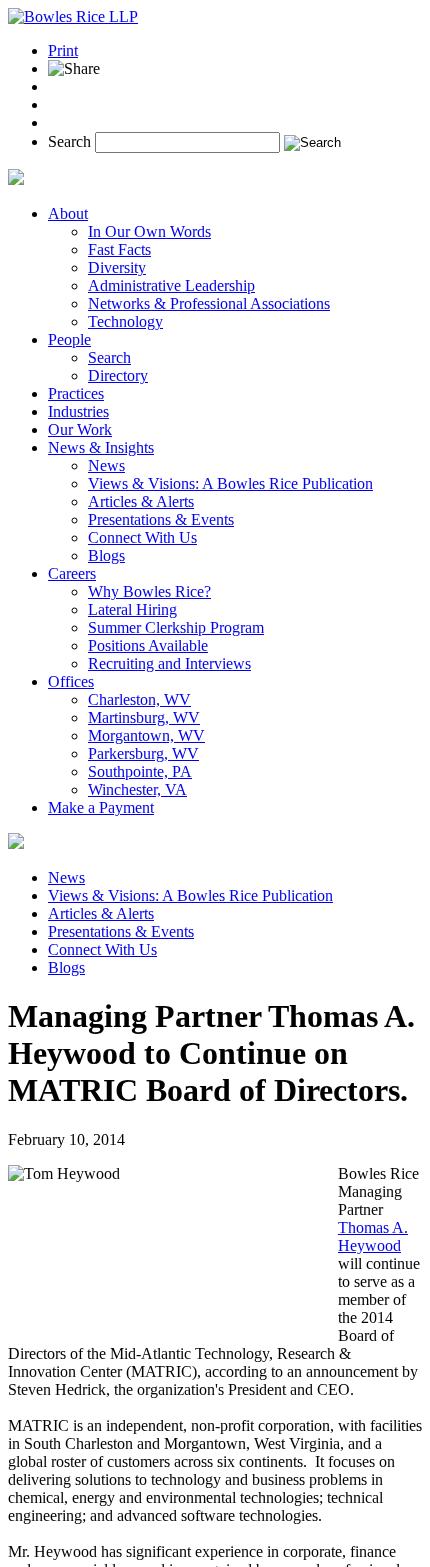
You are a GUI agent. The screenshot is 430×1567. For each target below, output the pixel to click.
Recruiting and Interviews (169, 663)
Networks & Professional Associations (209, 303)
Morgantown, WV (146, 735)
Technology (125, 321)
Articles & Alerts (141, 501)
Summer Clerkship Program (176, 627)
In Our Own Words (149, 231)
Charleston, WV (139, 699)
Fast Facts (119, 249)
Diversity (117, 267)
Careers (72, 573)
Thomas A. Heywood (373, 1236)
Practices (76, 393)
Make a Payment (101, 807)
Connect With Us (142, 537)
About (68, 213)
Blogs (106, 555)
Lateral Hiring (132, 609)
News (106, 465)
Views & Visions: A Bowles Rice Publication (230, 483)
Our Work (80, 429)
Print (63, 50)
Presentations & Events (161, 519)
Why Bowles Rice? (149, 591)
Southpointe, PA (140, 771)
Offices (71, 681)
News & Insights (101, 447)
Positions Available (148, 645)
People (69, 339)
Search (69, 141)
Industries (78, 411)
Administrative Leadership (171, 285)
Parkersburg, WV (143, 753)
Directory (118, 375)
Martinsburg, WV (144, 717)
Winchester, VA (137, 789)
